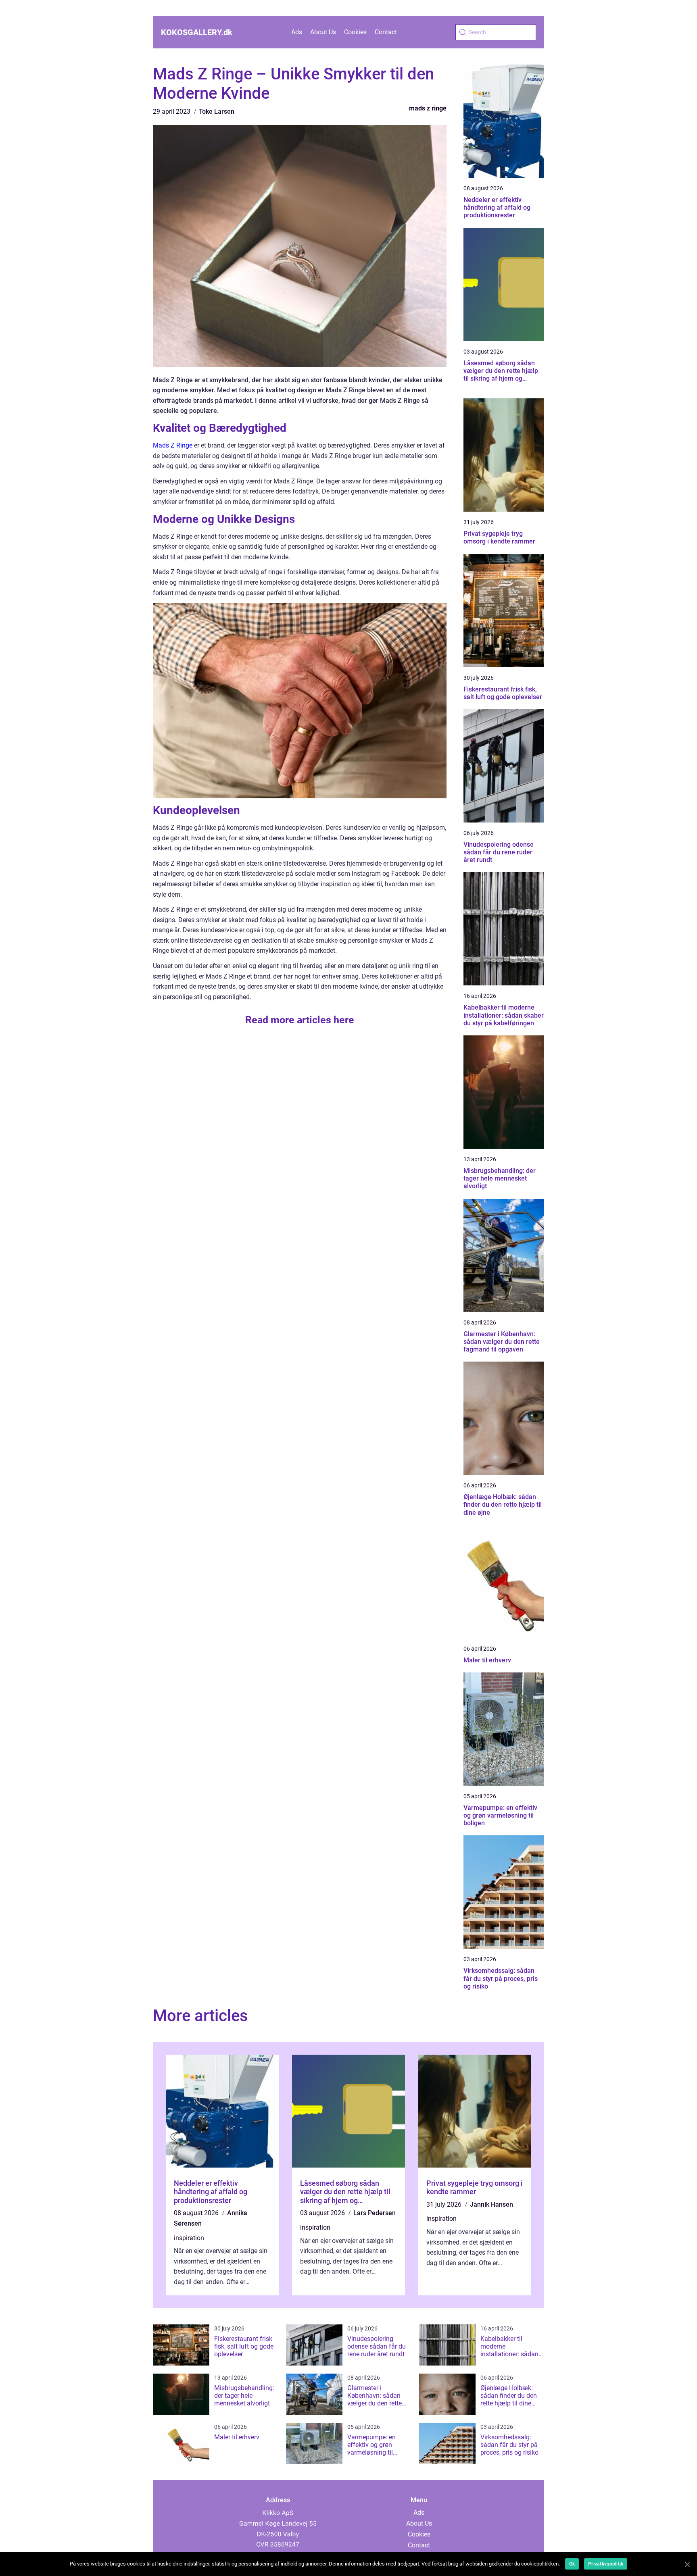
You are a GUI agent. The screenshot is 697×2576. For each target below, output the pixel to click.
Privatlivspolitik (606, 2564)
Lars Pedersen (375, 2213)
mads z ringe (428, 108)
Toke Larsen (217, 111)
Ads (297, 32)
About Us (323, 32)
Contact (386, 32)
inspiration (189, 2238)
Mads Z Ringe (173, 445)
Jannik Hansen (491, 2204)
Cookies (355, 32)
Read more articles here (300, 1020)
